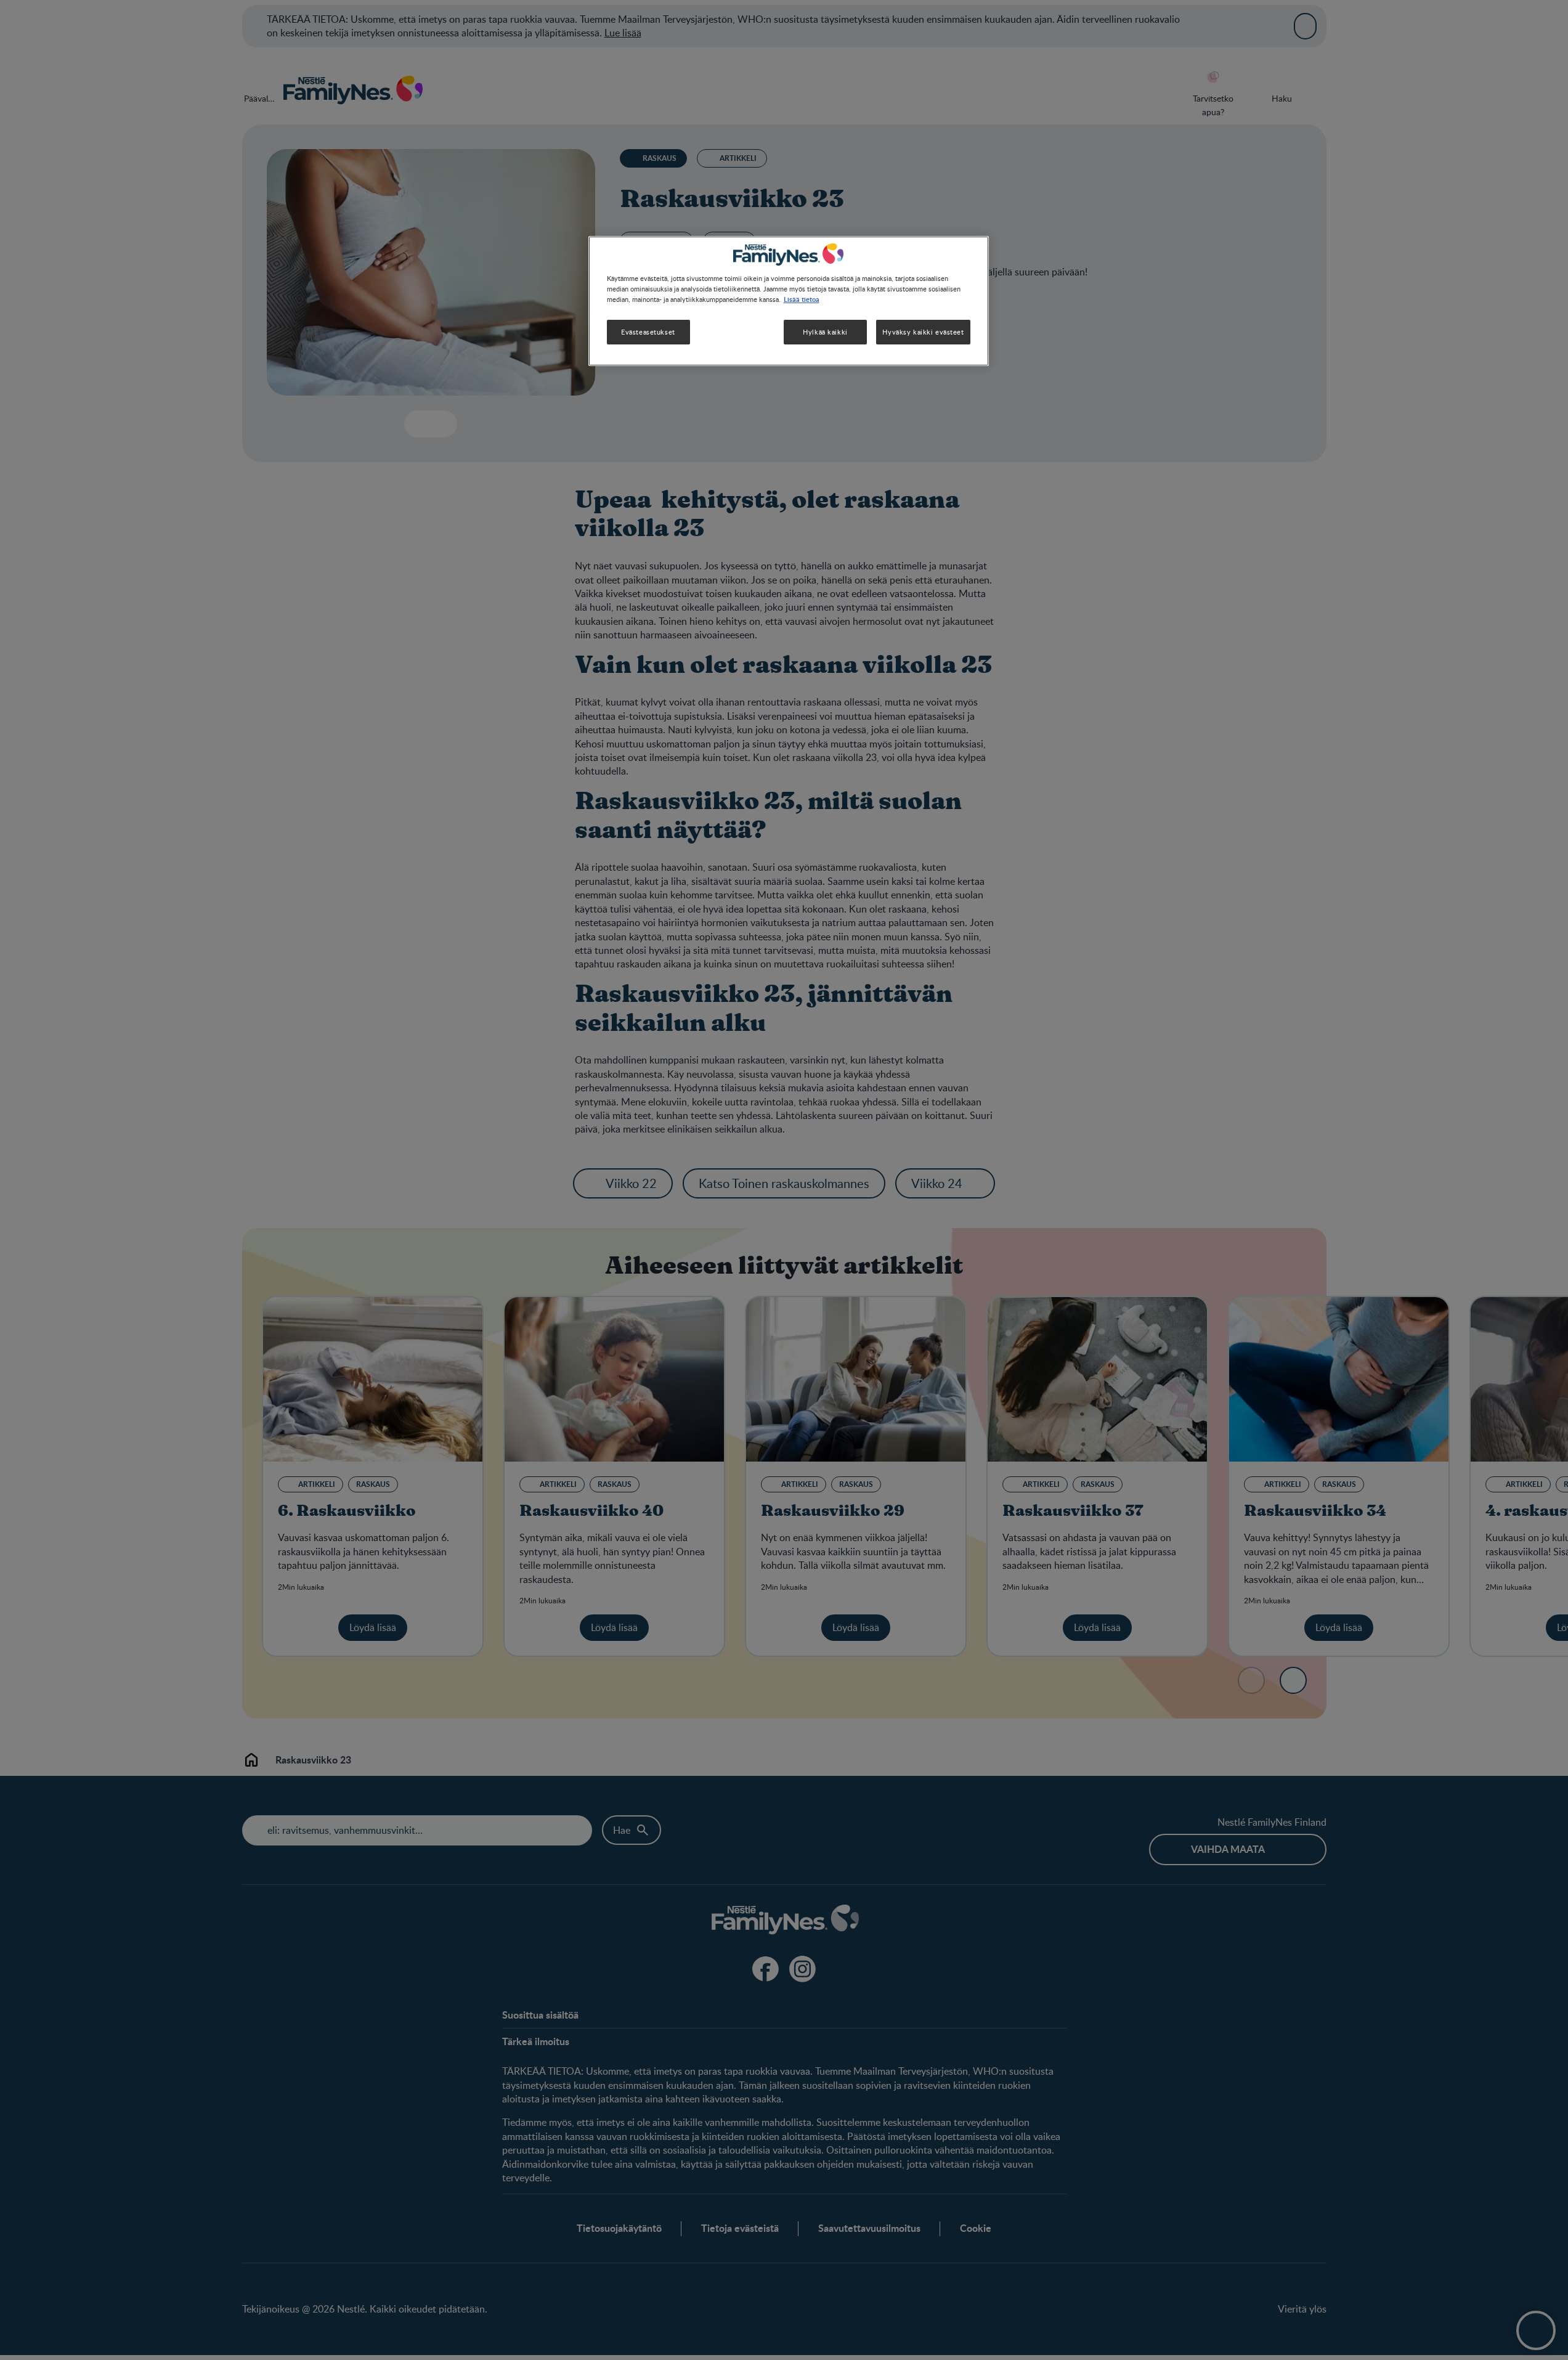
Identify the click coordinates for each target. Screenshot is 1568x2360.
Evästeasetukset (648, 332)
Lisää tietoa (802, 299)
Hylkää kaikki (825, 332)
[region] (789, 301)
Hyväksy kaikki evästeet (923, 332)
